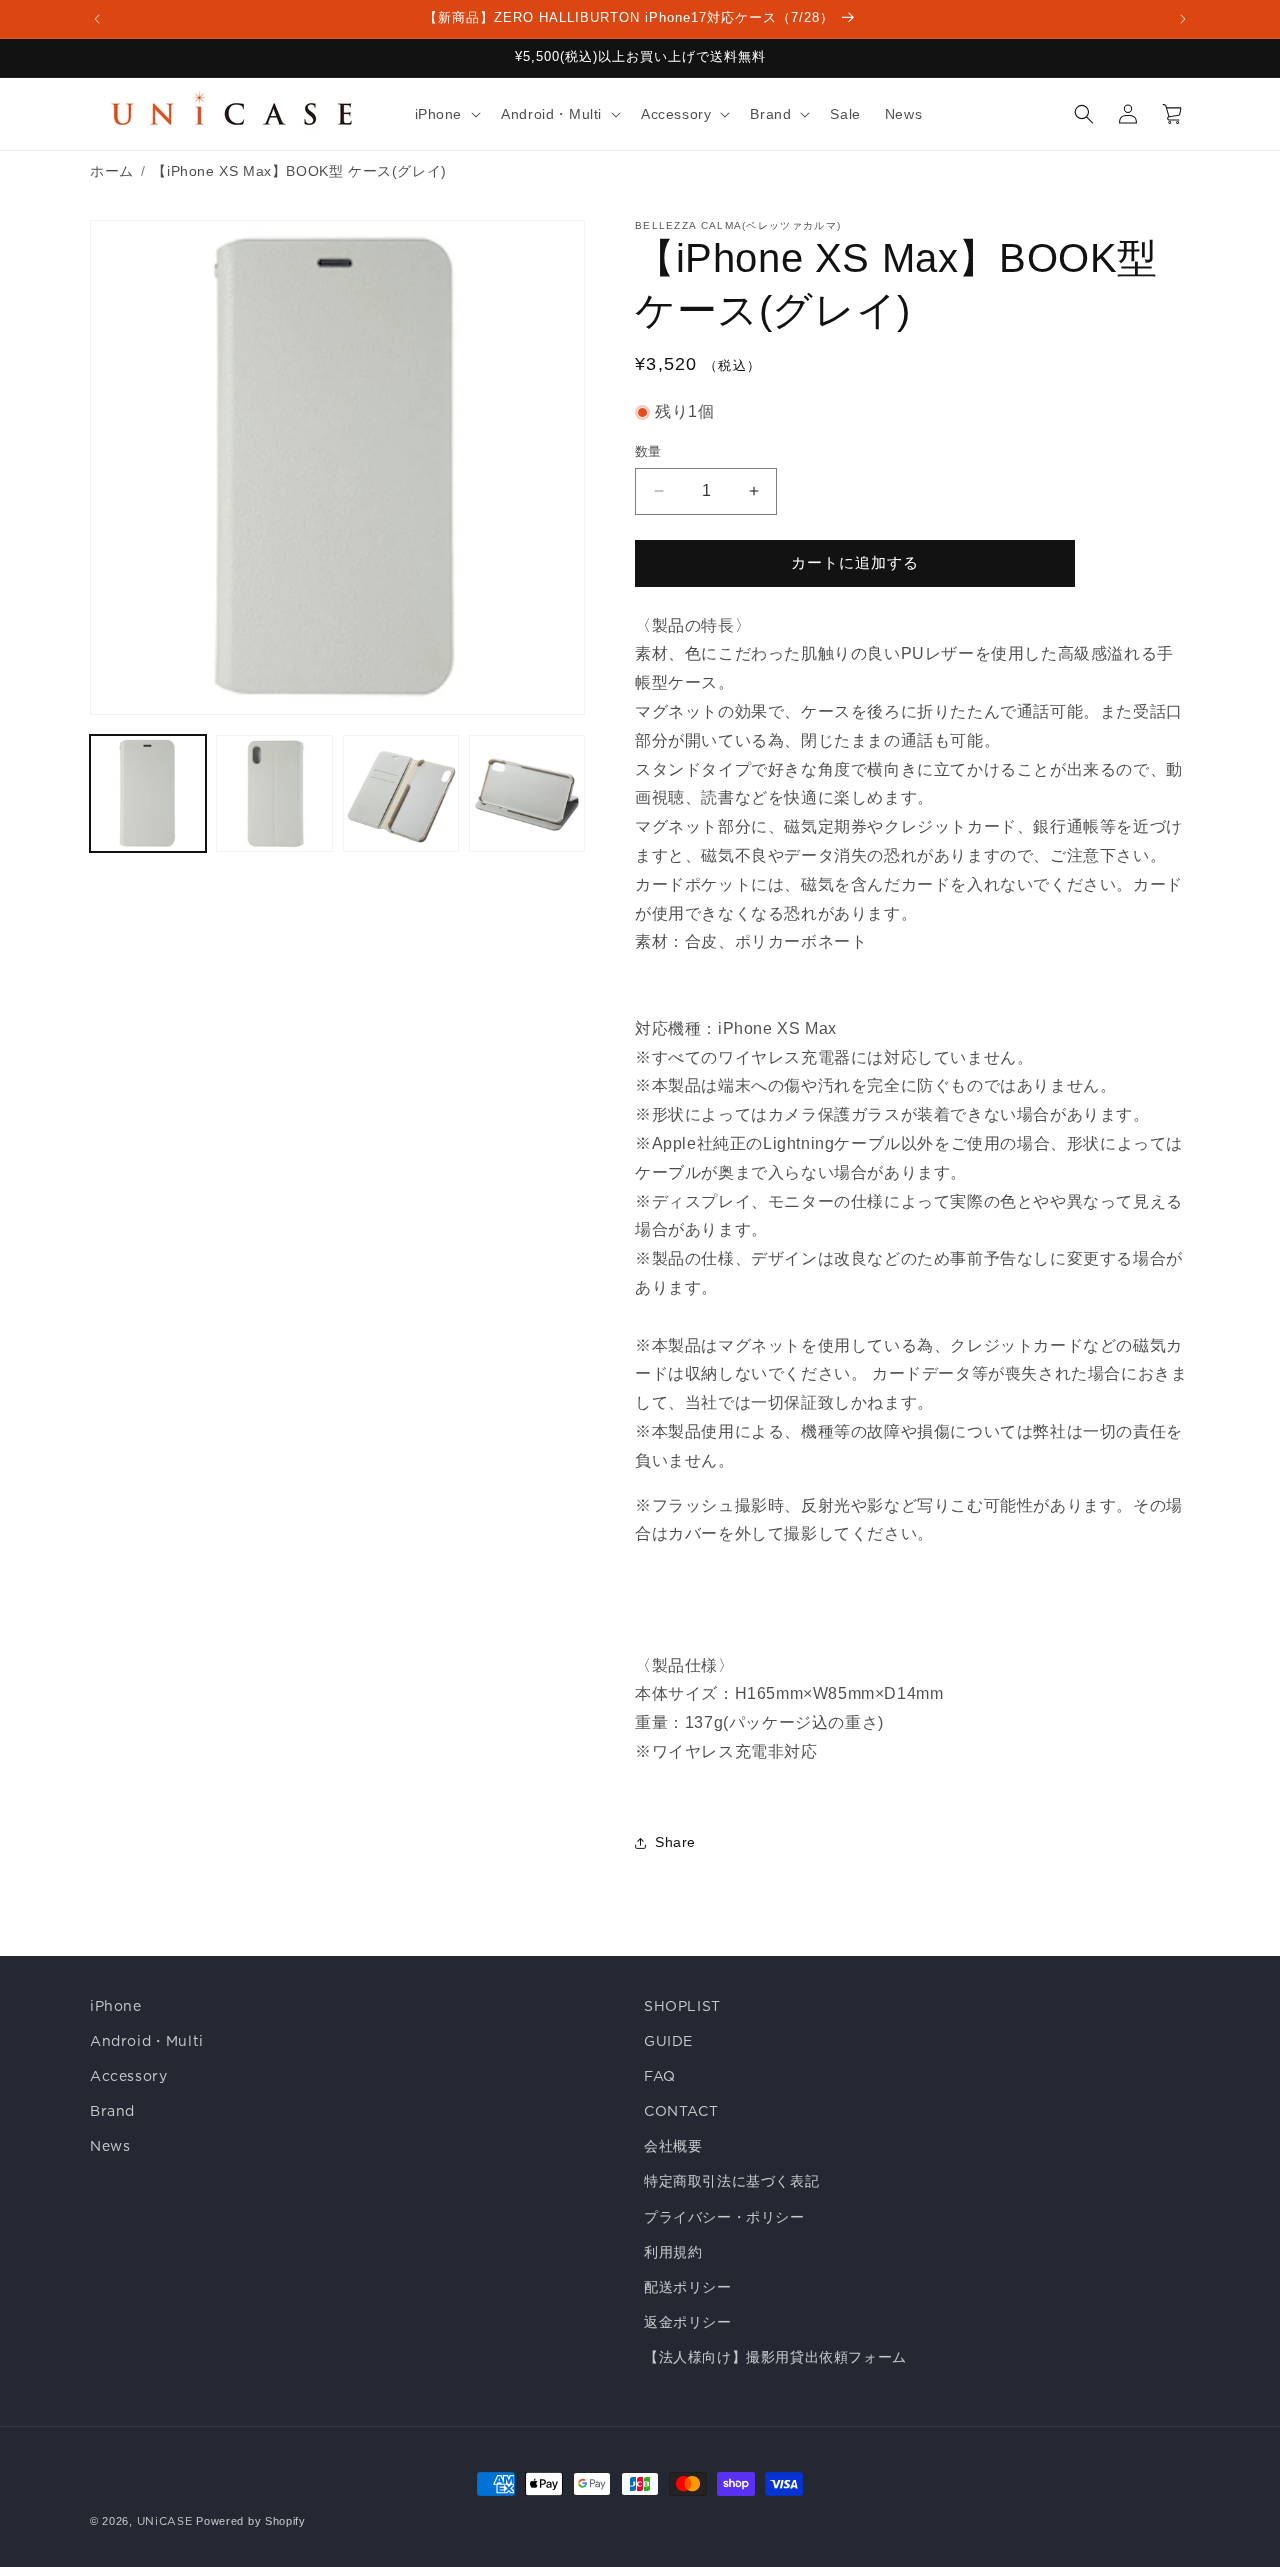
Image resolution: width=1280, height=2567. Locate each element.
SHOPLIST (682, 2006)
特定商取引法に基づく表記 (731, 2181)
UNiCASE (165, 2521)
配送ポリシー (688, 2287)
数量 (648, 451)
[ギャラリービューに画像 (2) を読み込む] (274, 793)
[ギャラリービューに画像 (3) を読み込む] (401, 793)
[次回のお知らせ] (1183, 19)
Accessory (128, 2076)
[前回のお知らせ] (97, 19)
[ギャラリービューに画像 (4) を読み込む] (527, 793)
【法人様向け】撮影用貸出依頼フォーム (775, 2357)
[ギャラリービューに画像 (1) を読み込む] (148, 793)
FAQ (660, 2076)
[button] (446, 114)
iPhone (116, 2006)
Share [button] (675, 1842)
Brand (112, 2111)
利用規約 (673, 2252)
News (110, 2146)
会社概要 (673, 2146)
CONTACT (681, 2111)
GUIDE (668, 2041)
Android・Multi (147, 2041)
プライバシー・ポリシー (724, 2217)
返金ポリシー (688, 2322)
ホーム (112, 171)
